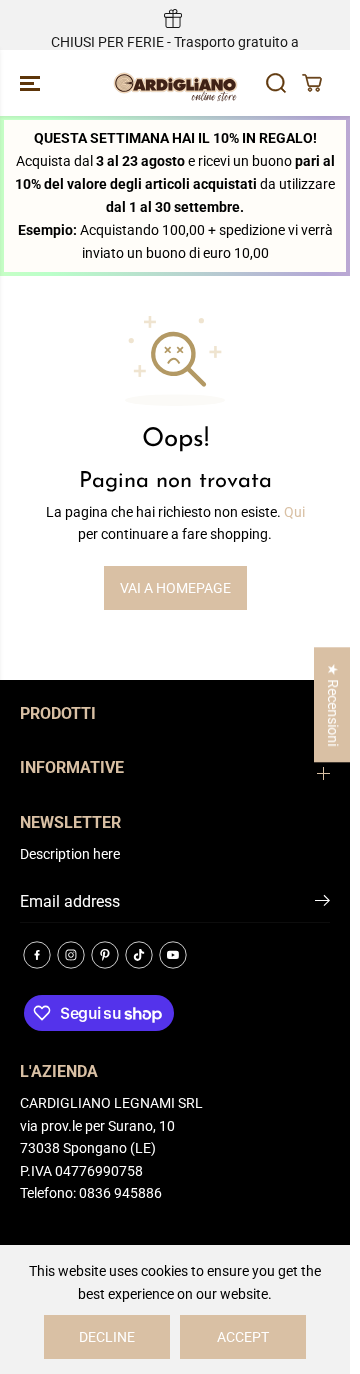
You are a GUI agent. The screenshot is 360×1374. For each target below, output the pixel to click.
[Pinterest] (105, 955)
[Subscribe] (322, 904)
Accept (243, 1337)
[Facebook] (37, 955)
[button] (32, 83)
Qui (294, 512)
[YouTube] (173, 955)
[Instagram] (71, 955)
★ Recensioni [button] (333, 704)
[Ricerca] (276, 83)
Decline (107, 1337)
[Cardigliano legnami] (175, 83)
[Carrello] (312, 83)
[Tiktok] (139, 955)
